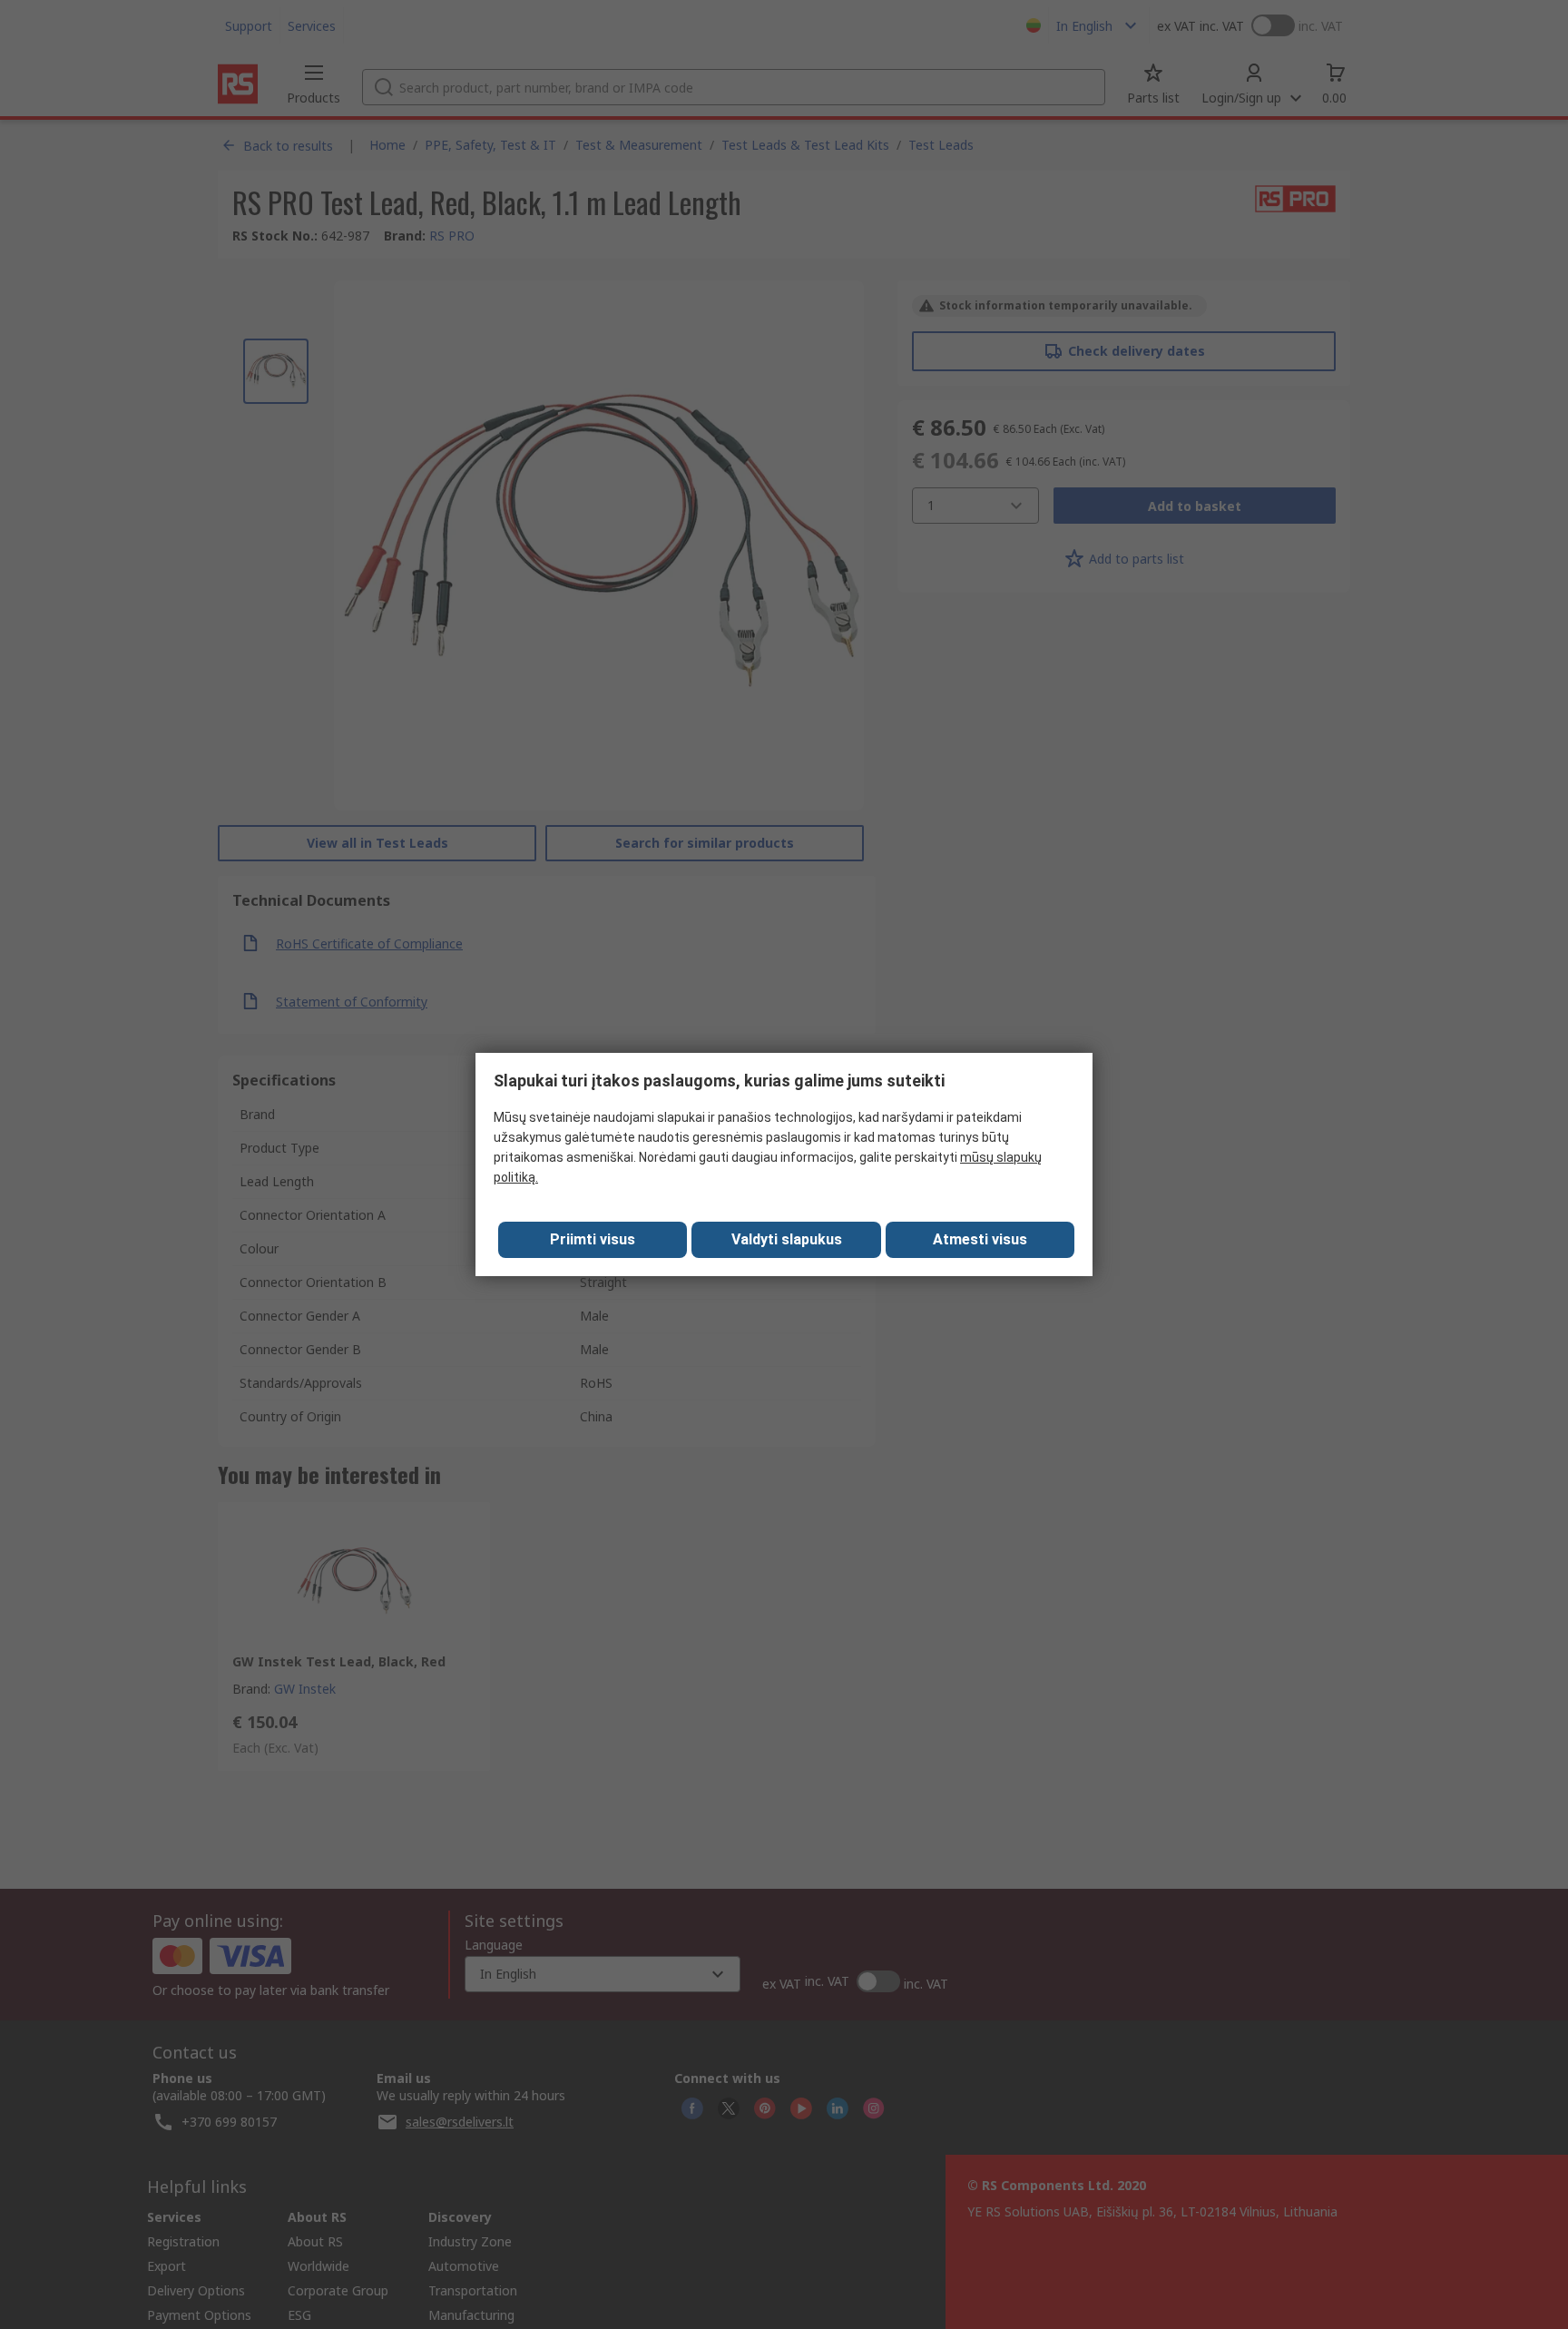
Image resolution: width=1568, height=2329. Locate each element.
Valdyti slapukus (787, 1239)
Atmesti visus (980, 1239)
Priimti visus (593, 1239)
